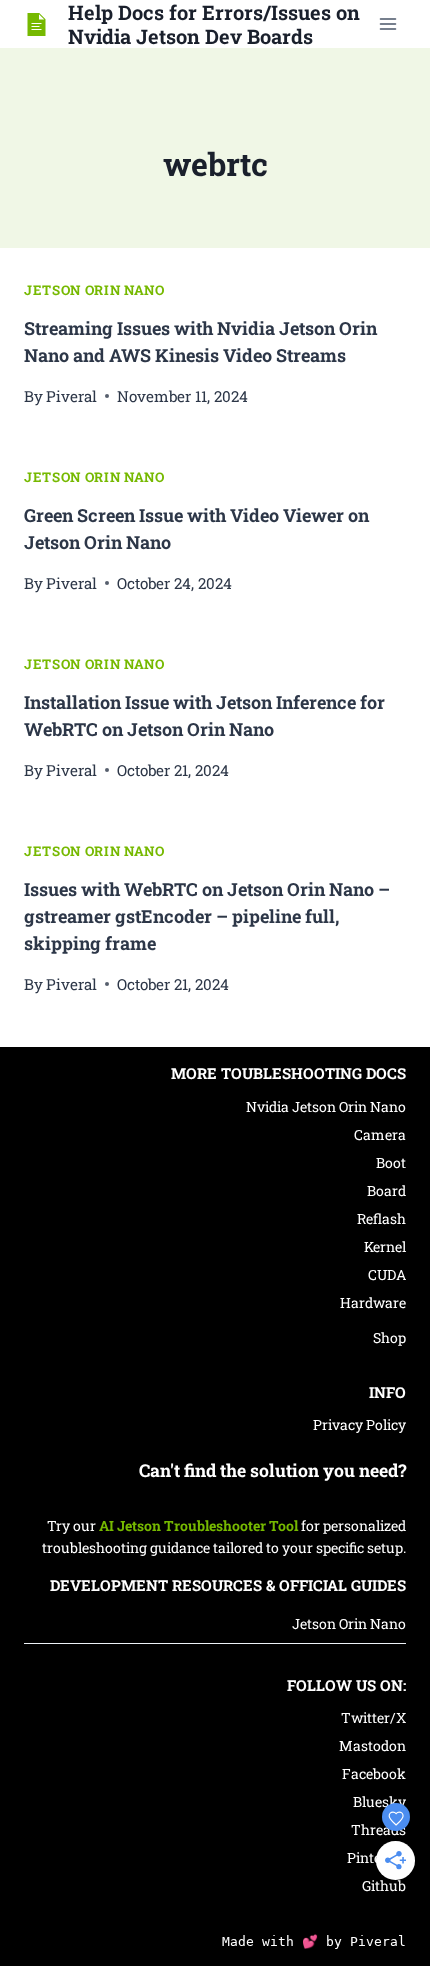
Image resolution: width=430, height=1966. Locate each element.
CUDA (387, 1274)
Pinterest (376, 1857)
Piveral (71, 396)
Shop (389, 1337)
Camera (380, 1134)
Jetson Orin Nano (94, 290)
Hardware (373, 1302)
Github (384, 1885)
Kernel (385, 1246)
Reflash (381, 1218)
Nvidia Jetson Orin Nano (326, 1106)
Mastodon (372, 1745)
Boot (391, 1162)
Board (386, 1190)
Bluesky (379, 1801)
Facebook (374, 1773)
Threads (378, 1829)
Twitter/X (373, 1717)
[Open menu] (387, 23)
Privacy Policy (359, 1424)
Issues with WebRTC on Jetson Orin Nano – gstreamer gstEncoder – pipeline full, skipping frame (207, 916)
